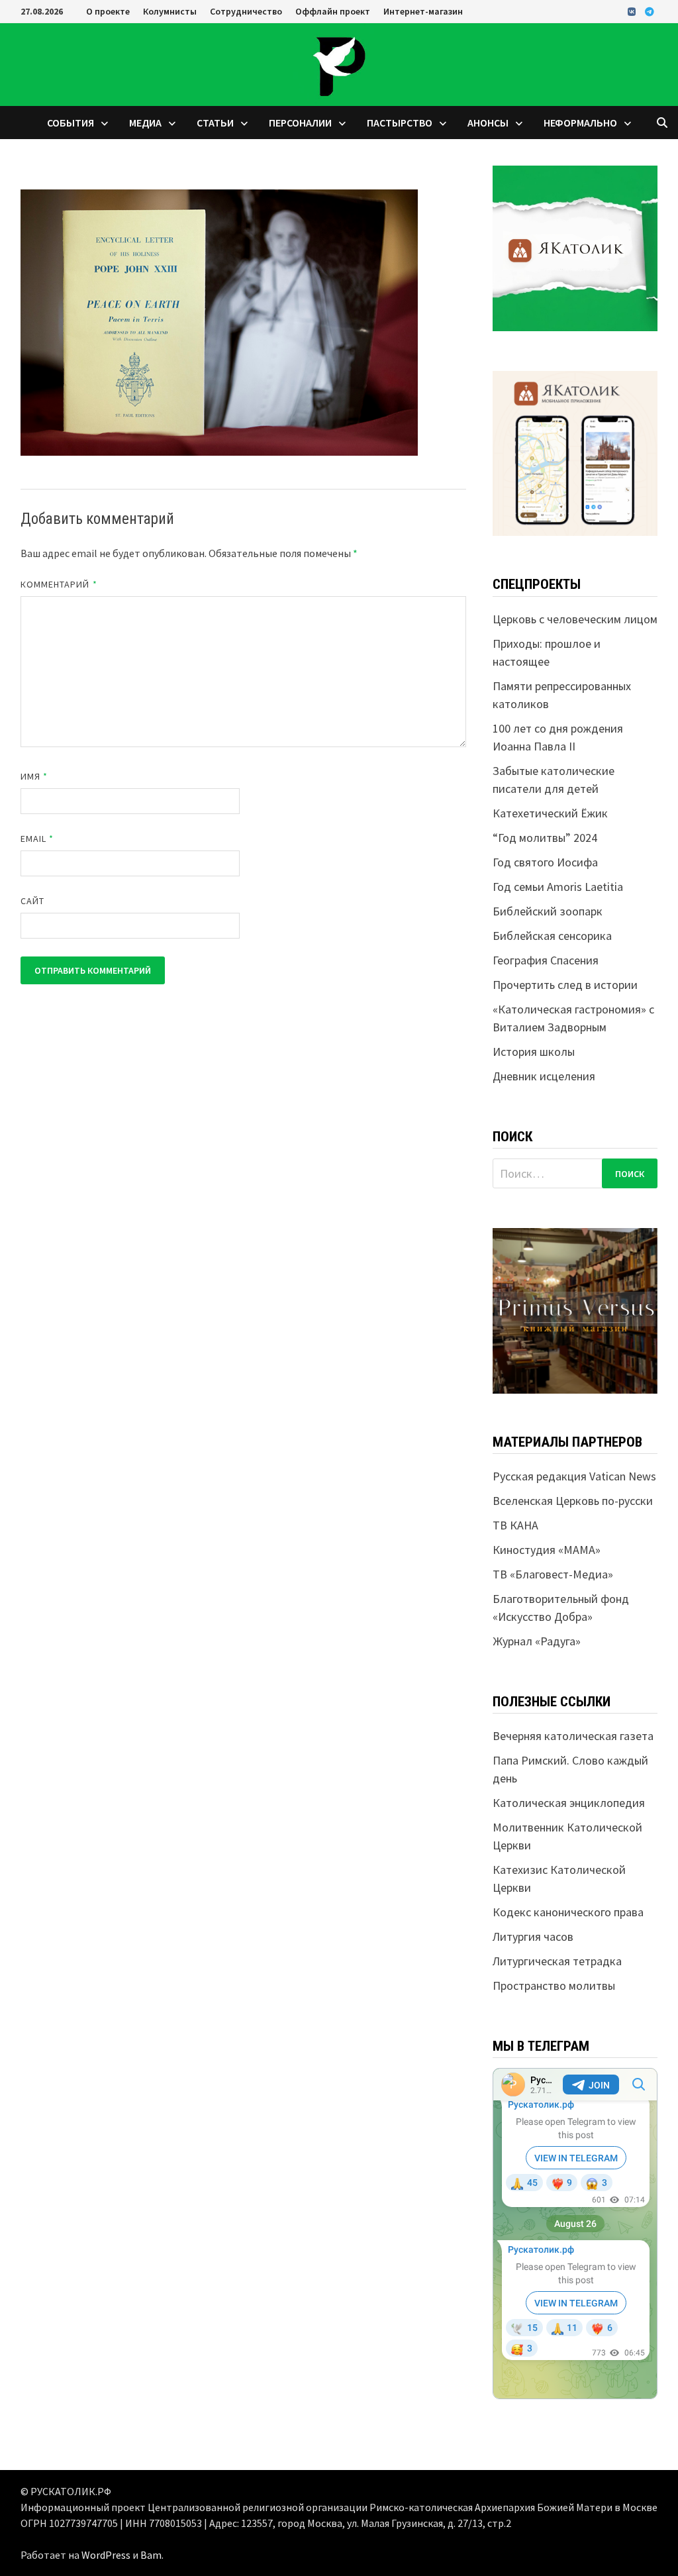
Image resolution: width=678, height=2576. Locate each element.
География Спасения (546, 960)
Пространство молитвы (554, 1985)
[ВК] (633, 11)
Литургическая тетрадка (557, 1961)
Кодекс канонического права (568, 1912)
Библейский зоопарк (548, 911)
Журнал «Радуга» (537, 1641)
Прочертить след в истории (565, 985)
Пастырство (400, 123)
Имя (34, 776)
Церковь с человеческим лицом (575, 619)
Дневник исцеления (544, 1076)
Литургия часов (533, 1936)
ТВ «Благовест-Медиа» (553, 1574)
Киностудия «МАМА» (547, 1550)
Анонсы (488, 123)
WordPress (106, 2555)
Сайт (32, 901)
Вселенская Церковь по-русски (573, 1501)
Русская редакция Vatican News (574, 1476)
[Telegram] (650, 11)
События (71, 123)
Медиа (145, 123)
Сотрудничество (246, 11)
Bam (151, 2555)
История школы (534, 1052)
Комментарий (59, 584)
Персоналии (300, 123)
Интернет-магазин (423, 11)
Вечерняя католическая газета (573, 1736)
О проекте (108, 11)
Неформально (580, 123)
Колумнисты (170, 11)
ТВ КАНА (515, 1525)
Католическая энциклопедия (569, 1803)
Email (37, 839)
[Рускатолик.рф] (339, 63)
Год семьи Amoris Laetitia (558, 887)
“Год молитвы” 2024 (545, 838)
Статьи (215, 123)
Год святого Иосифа (545, 862)
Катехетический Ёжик (550, 813)
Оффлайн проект (333, 11)
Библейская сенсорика (552, 936)
